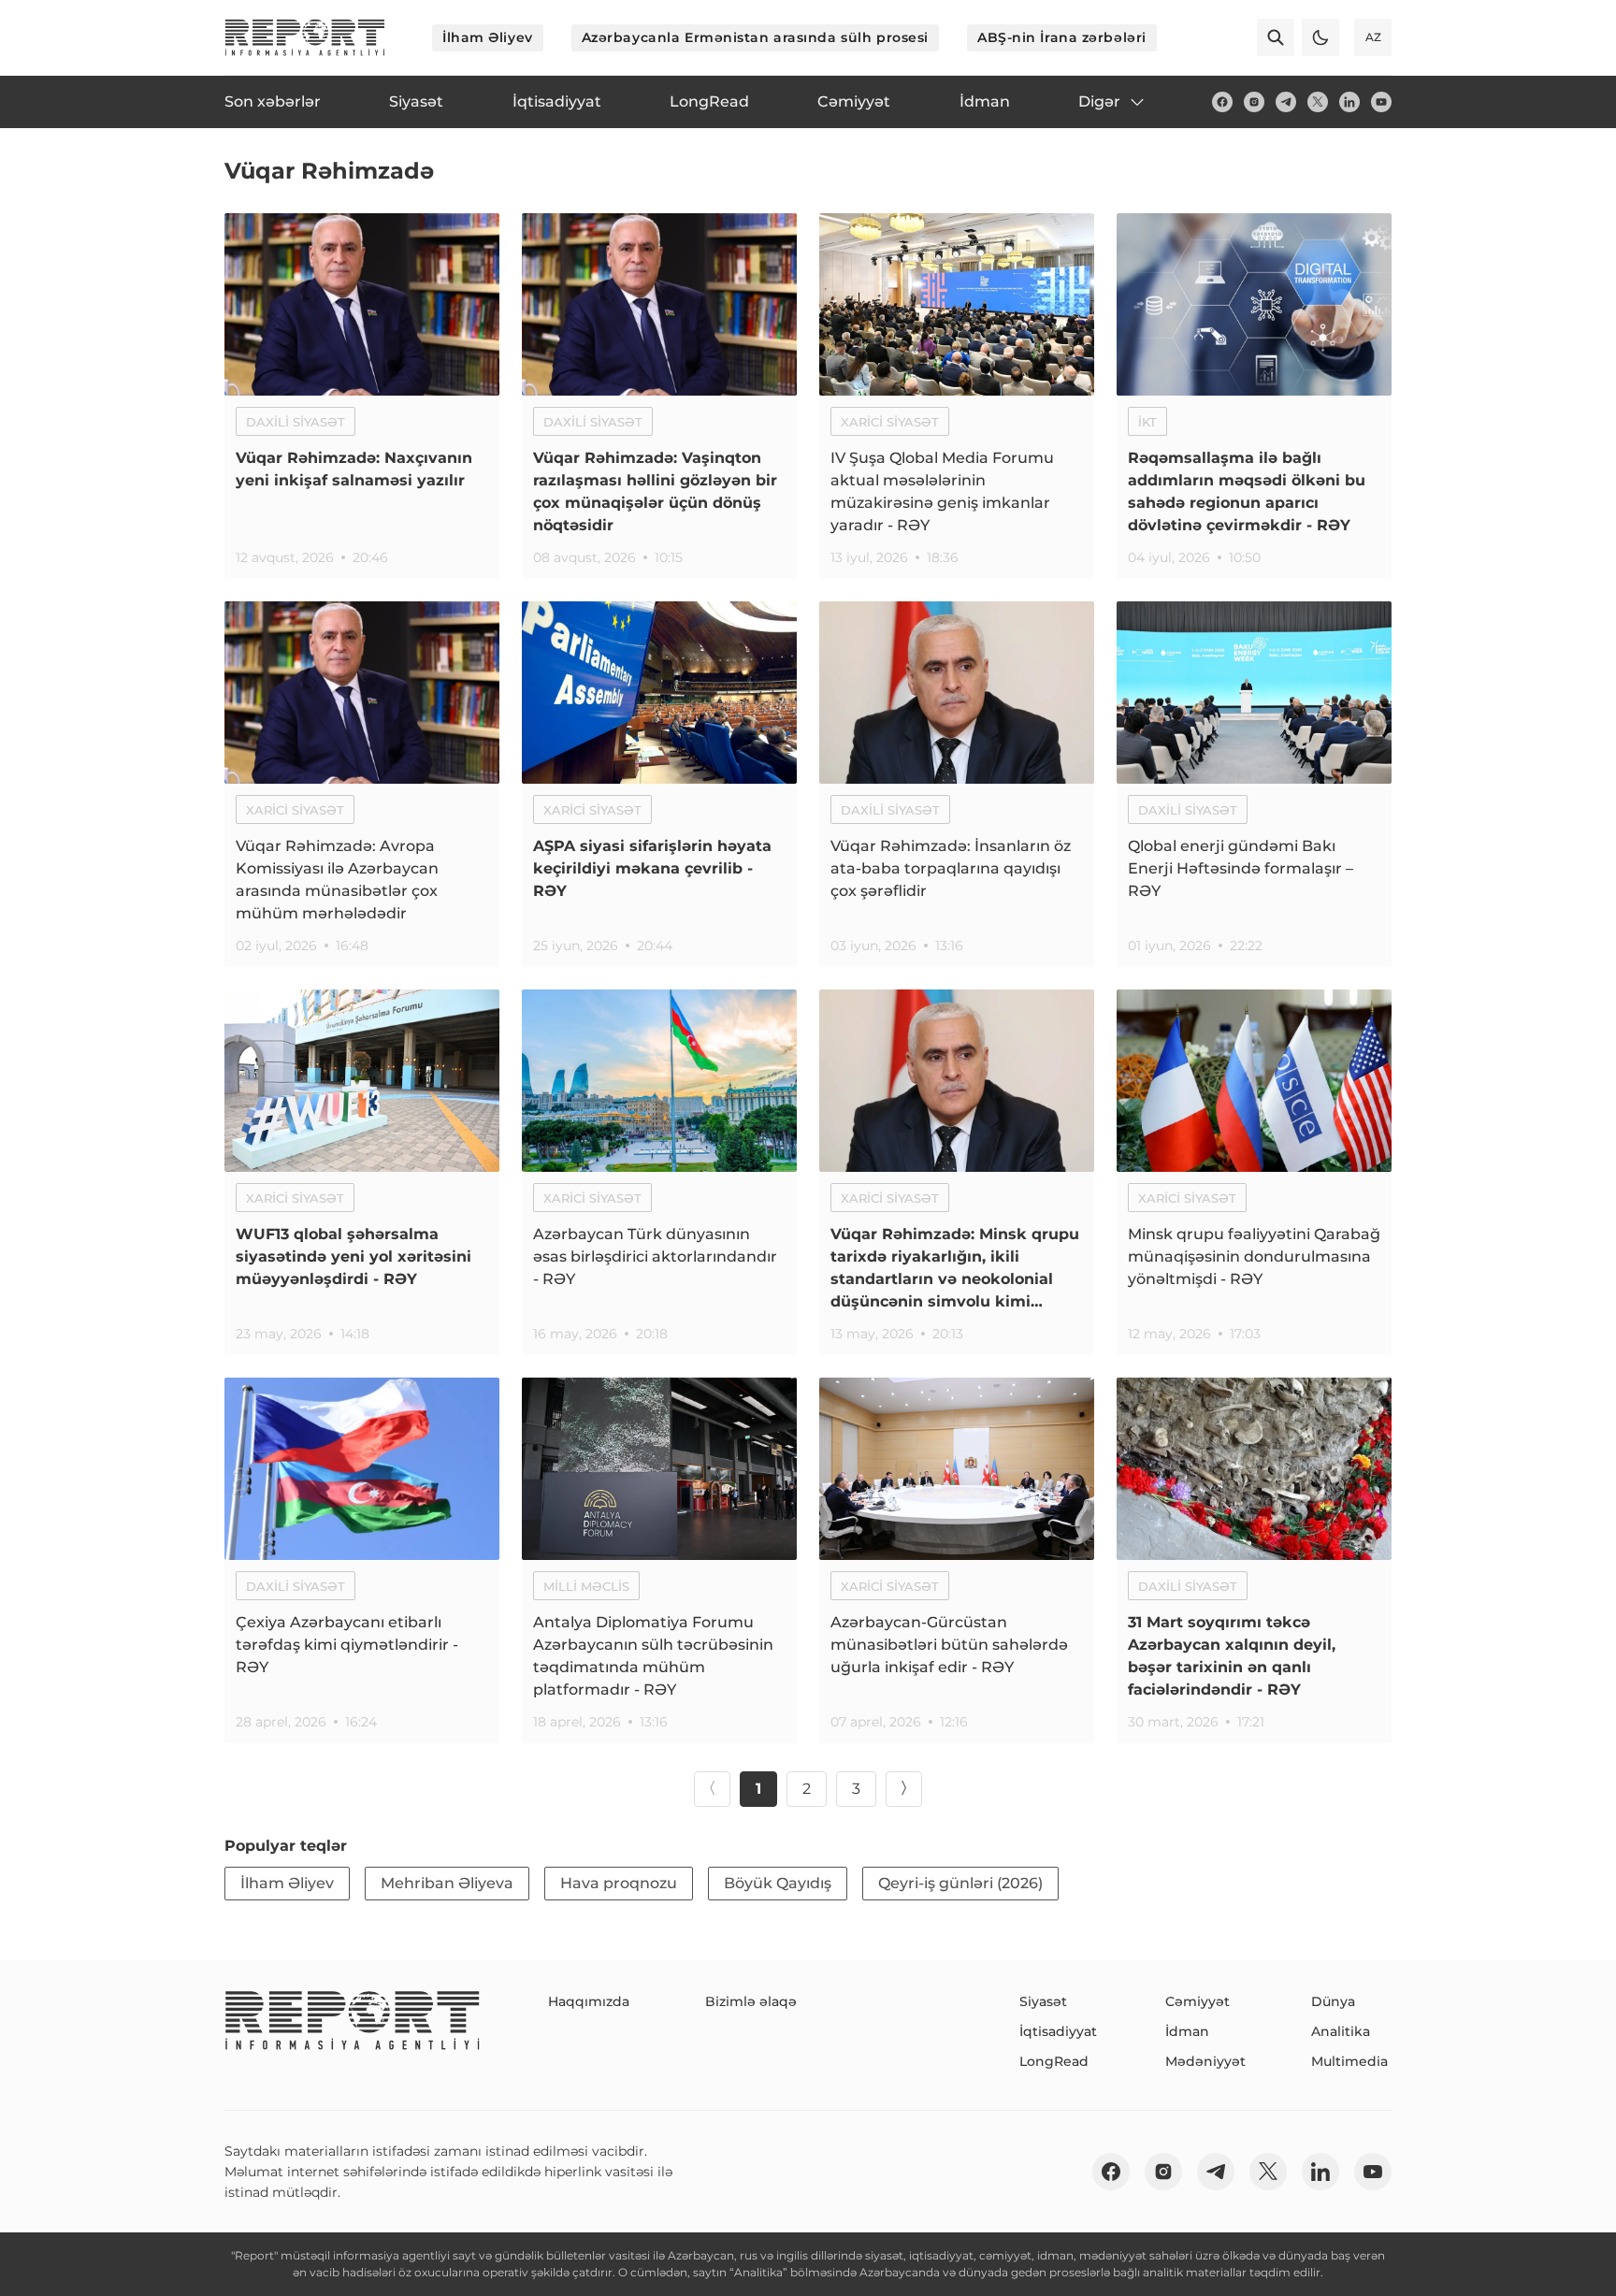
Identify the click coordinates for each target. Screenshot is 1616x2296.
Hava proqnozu (619, 1883)
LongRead (1054, 2061)
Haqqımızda (589, 2001)
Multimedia (1349, 2061)
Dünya (1333, 2001)
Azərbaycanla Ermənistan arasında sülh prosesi (755, 37)
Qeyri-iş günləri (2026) (960, 1883)
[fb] (1222, 102)
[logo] (305, 37)
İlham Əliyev (488, 37)
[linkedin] (1349, 102)
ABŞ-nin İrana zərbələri (1062, 37)
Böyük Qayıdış (778, 1883)
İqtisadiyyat (1058, 2031)
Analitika (1341, 2031)
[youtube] (1381, 102)
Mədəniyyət (1205, 2061)
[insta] (1254, 102)
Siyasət (1043, 2001)
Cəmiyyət (1198, 2001)
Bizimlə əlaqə (751, 2001)
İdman (1187, 2031)
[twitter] (1318, 102)
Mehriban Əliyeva (447, 1883)
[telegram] (1286, 102)
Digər (1099, 101)
